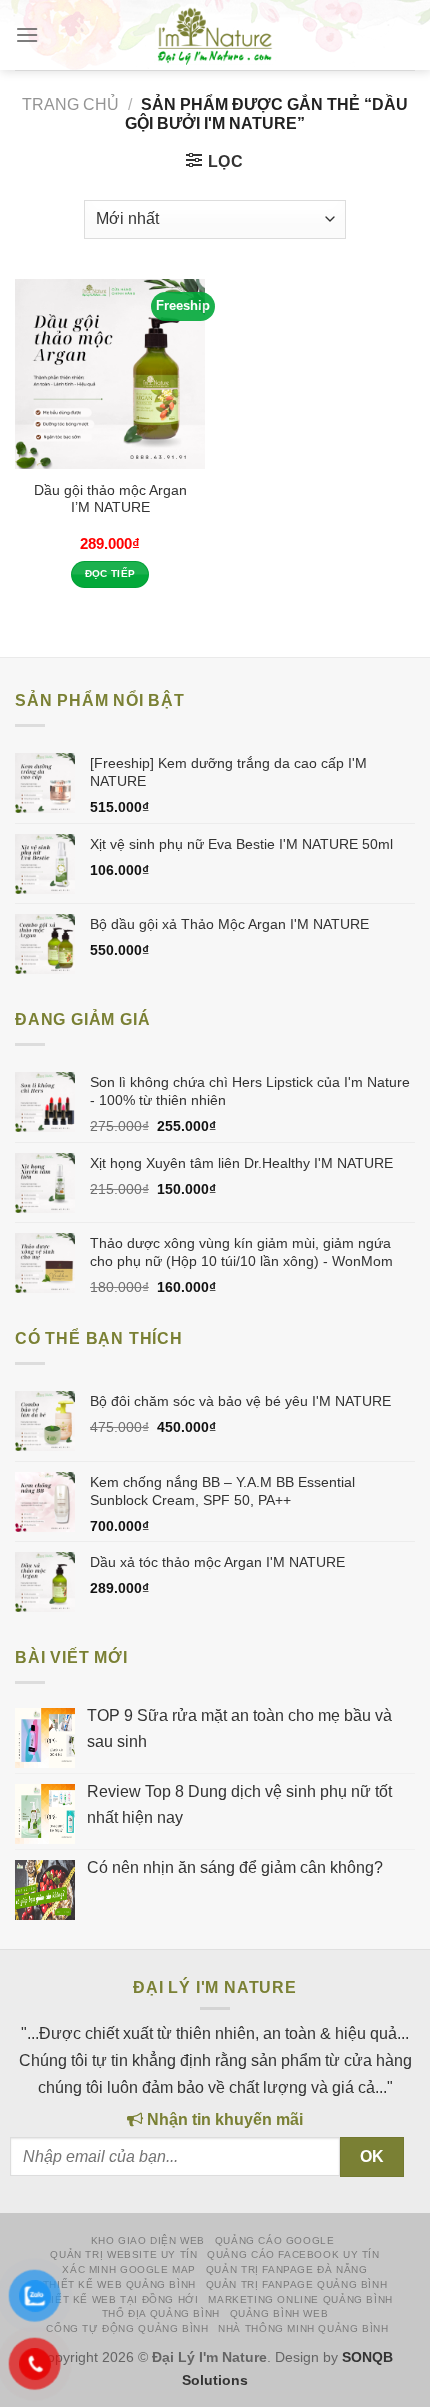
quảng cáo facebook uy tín (293, 2254)
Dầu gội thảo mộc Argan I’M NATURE (110, 499)
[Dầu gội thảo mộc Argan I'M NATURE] (110, 374)
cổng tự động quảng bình (127, 2328)
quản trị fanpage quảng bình (297, 2284)
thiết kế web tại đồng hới (117, 2299)
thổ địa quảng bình (161, 2313)
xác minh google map (129, 2269)
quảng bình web (279, 2313)
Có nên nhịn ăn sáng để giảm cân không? (235, 1867)
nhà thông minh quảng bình (303, 2328)
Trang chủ (70, 104)
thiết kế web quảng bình (119, 2284)
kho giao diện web (148, 2240)
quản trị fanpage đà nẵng (287, 2269)
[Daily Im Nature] (215, 35)
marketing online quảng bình (300, 2299)
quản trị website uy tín (123, 2254)
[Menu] (27, 35)
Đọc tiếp (110, 573)
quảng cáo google (275, 2240)
